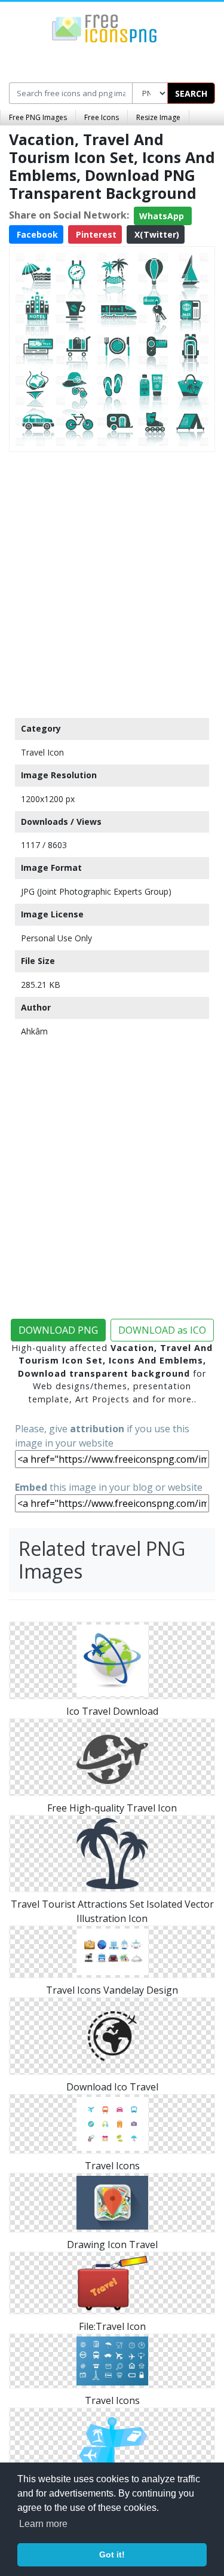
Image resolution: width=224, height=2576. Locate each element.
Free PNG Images (38, 117)
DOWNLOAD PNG (58, 1330)
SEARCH (191, 93)
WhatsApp (163, 216)
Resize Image (158, 117)
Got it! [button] (112, 2554)
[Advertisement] (112, 582)
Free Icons (102, 117)
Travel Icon (42, 752)
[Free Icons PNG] (105, 27)
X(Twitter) (156, 234)
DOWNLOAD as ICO (162, 1330)
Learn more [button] (43, 2524)
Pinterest (95, 234)
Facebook (36, 234)
